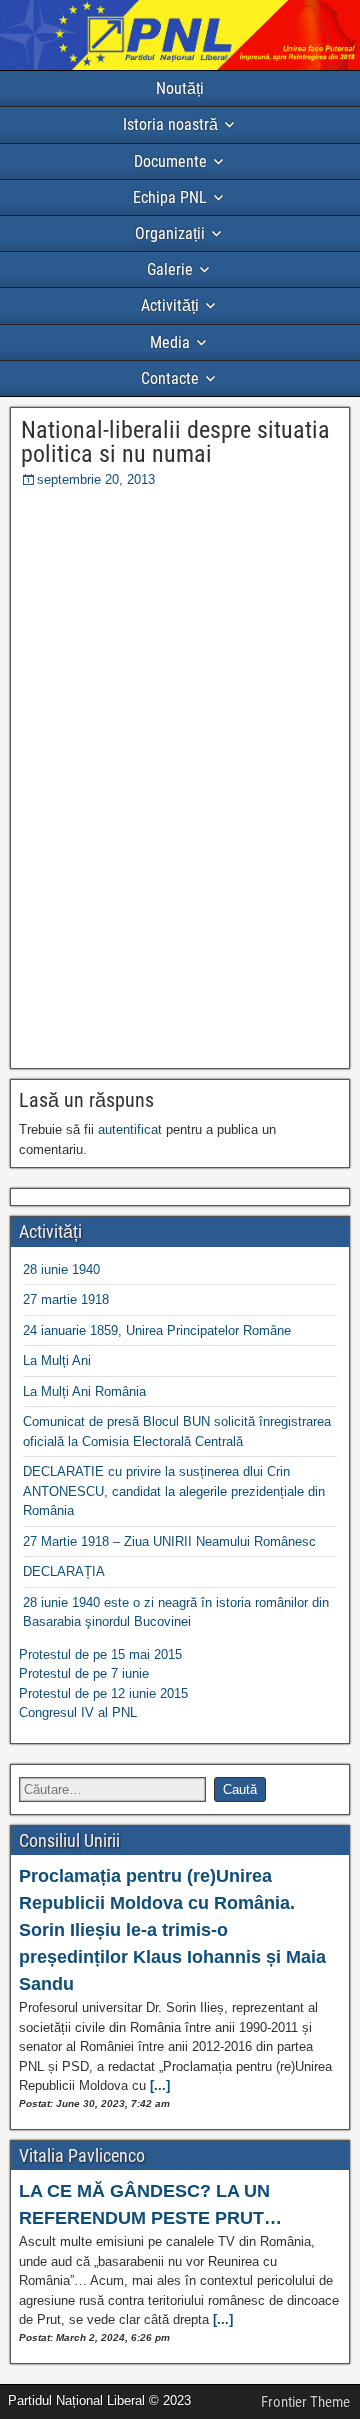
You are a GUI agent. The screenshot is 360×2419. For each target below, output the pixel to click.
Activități (170, 305)
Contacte (170, 378)
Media (170, 342)
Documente (170, 161)
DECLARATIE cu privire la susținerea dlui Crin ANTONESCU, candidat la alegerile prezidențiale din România (174, 1491)
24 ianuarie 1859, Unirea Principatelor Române (157, 1330)
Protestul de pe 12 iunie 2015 (103, 1693)
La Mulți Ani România (84, 1391)
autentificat (130, 1129)
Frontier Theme (305, 2402)
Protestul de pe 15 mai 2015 (100, 1654)
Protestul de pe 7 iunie (84, 1673)
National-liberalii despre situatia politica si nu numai (175, 442)
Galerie (170, 269)
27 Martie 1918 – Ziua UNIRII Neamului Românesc (169, 1541)
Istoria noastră (170, 124)
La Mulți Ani (57, 1360)
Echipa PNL (170, 197)
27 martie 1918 (66, 1299)
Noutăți (180, 88)
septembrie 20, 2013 (96, 479)
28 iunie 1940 (61, 1269)
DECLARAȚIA (64, 1571)
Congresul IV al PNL (78, 1712)
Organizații (170, 233)
